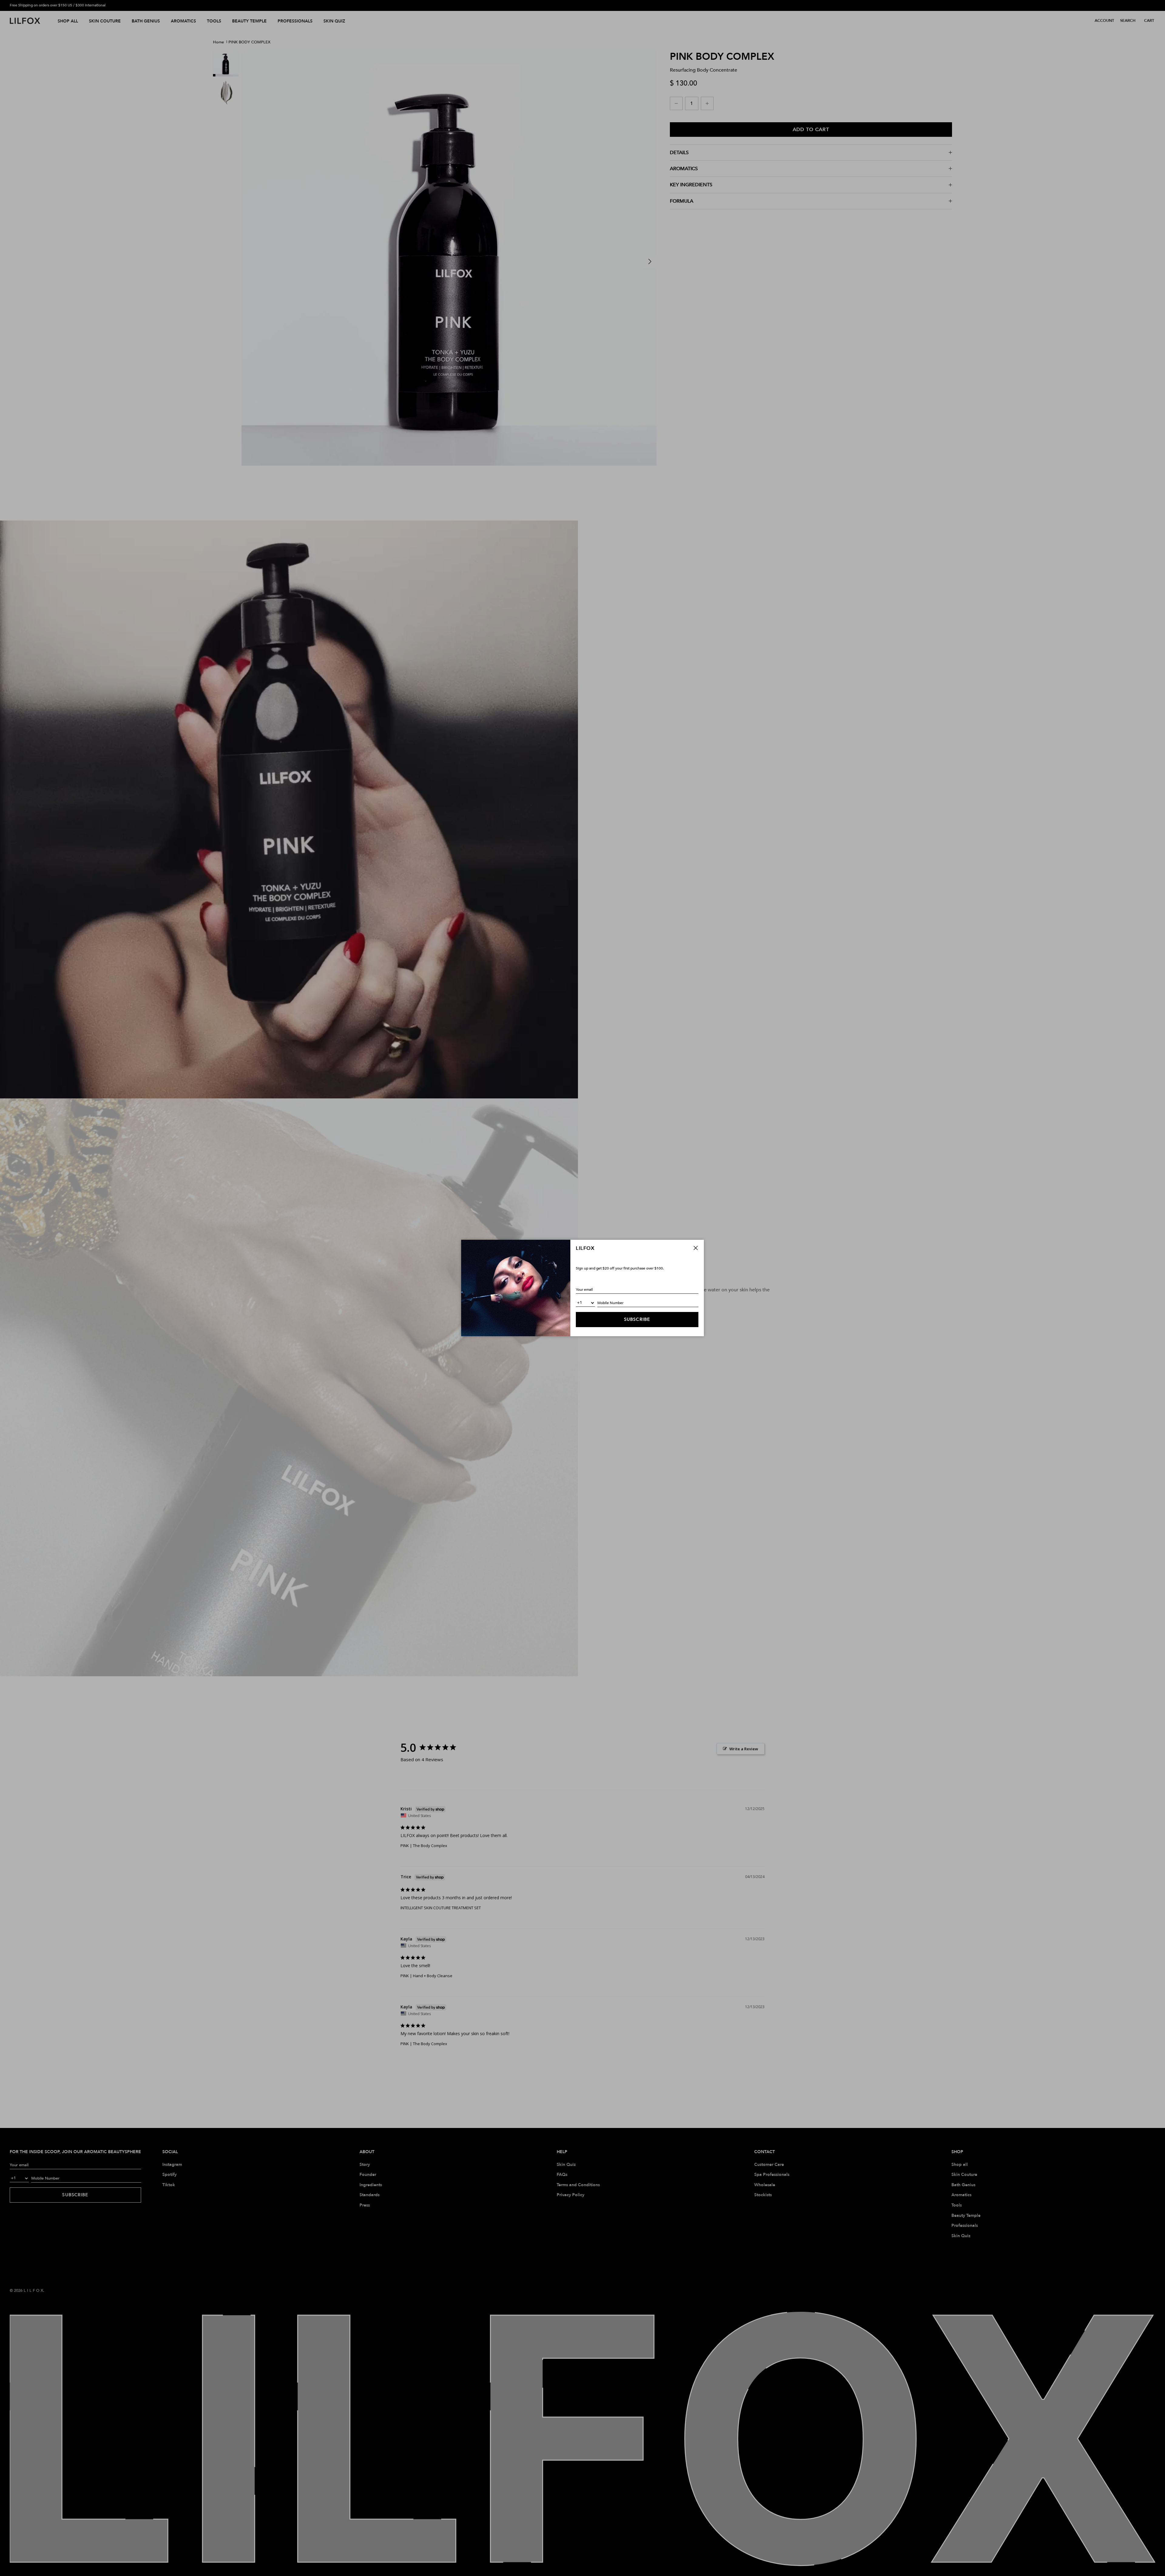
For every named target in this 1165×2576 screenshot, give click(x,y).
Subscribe (637, 1319)
